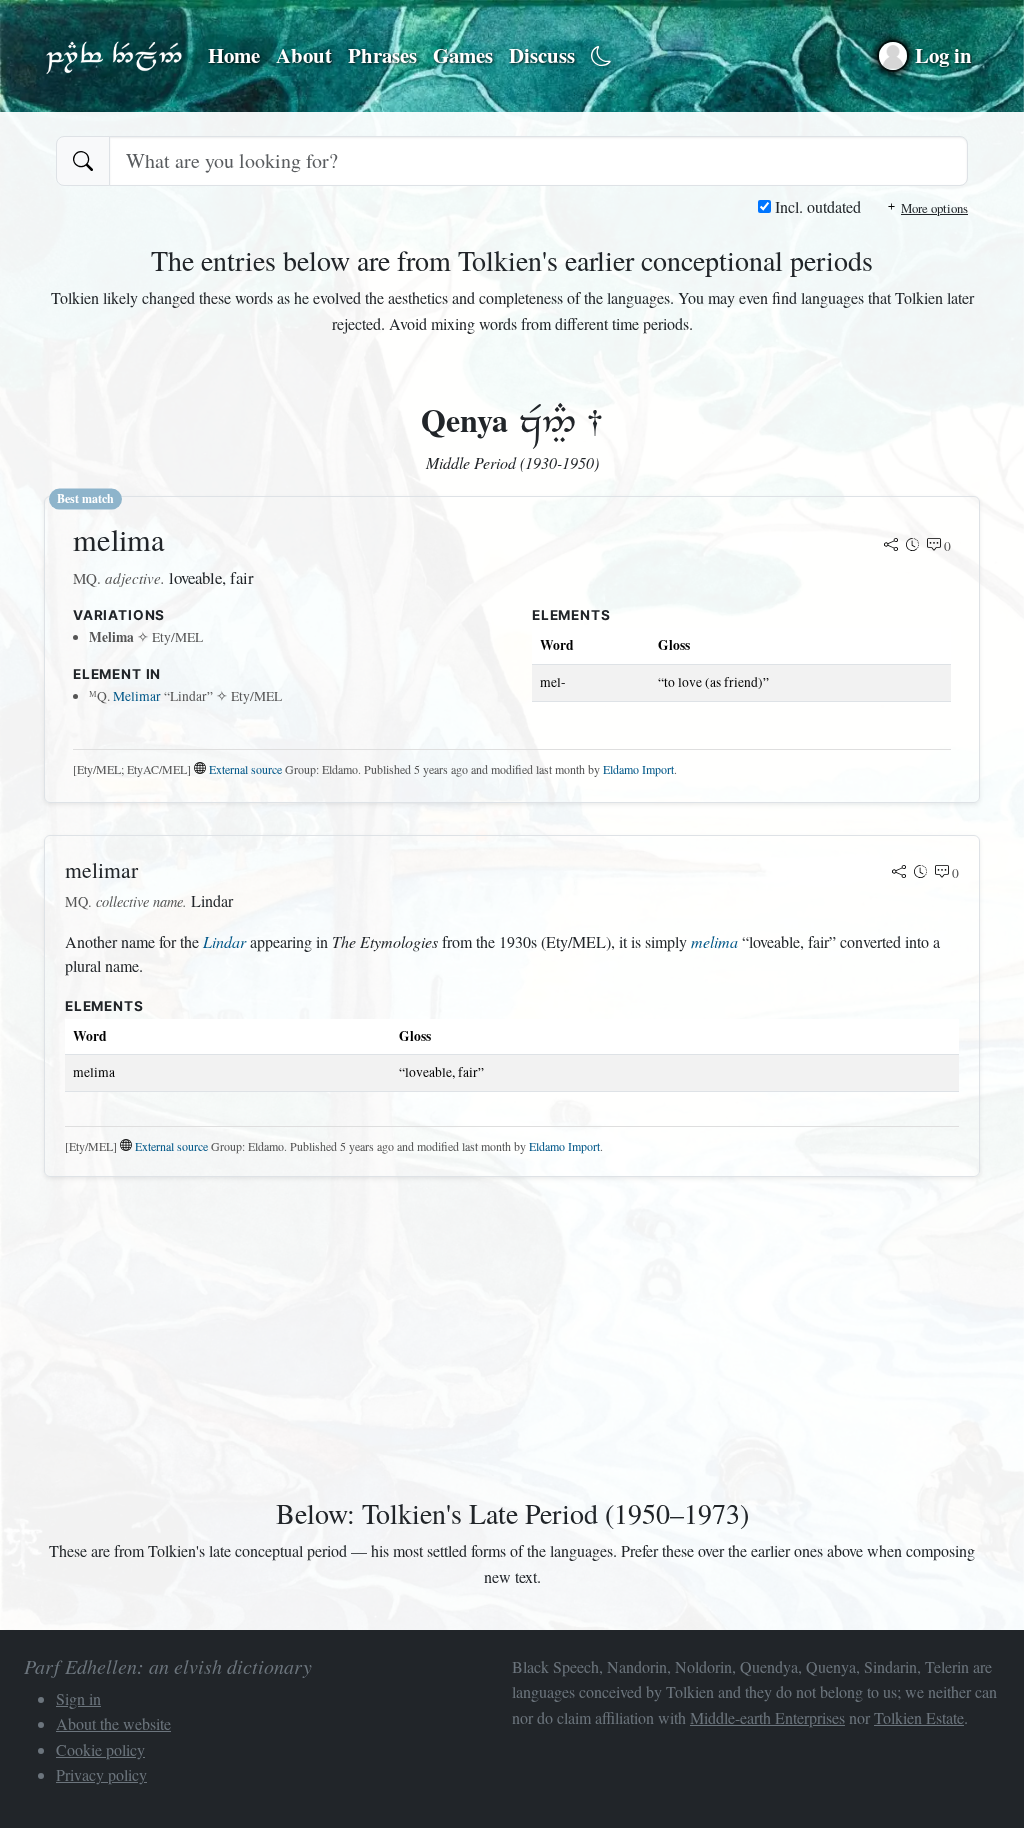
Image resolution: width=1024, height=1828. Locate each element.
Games (463, 55)
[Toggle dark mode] (601, 56)
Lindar (224, 941)
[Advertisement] (512, 1333)
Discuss (542, 55)
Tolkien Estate (919, 1717)
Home (234, 55)
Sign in (78, 1698)
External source (245, 769)
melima (714, 941)
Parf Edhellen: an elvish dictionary (114, 56)
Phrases (382, 55)
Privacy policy (101, 1774)
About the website (113, 1723)
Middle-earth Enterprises (767, 1717)
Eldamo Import (638, 769)
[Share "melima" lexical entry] (891, 546)
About (304, 55)
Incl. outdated (816, 206)
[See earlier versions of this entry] (913, 546)
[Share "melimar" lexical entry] (899, 873)
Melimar (137, 696)
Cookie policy (100, 1749)
